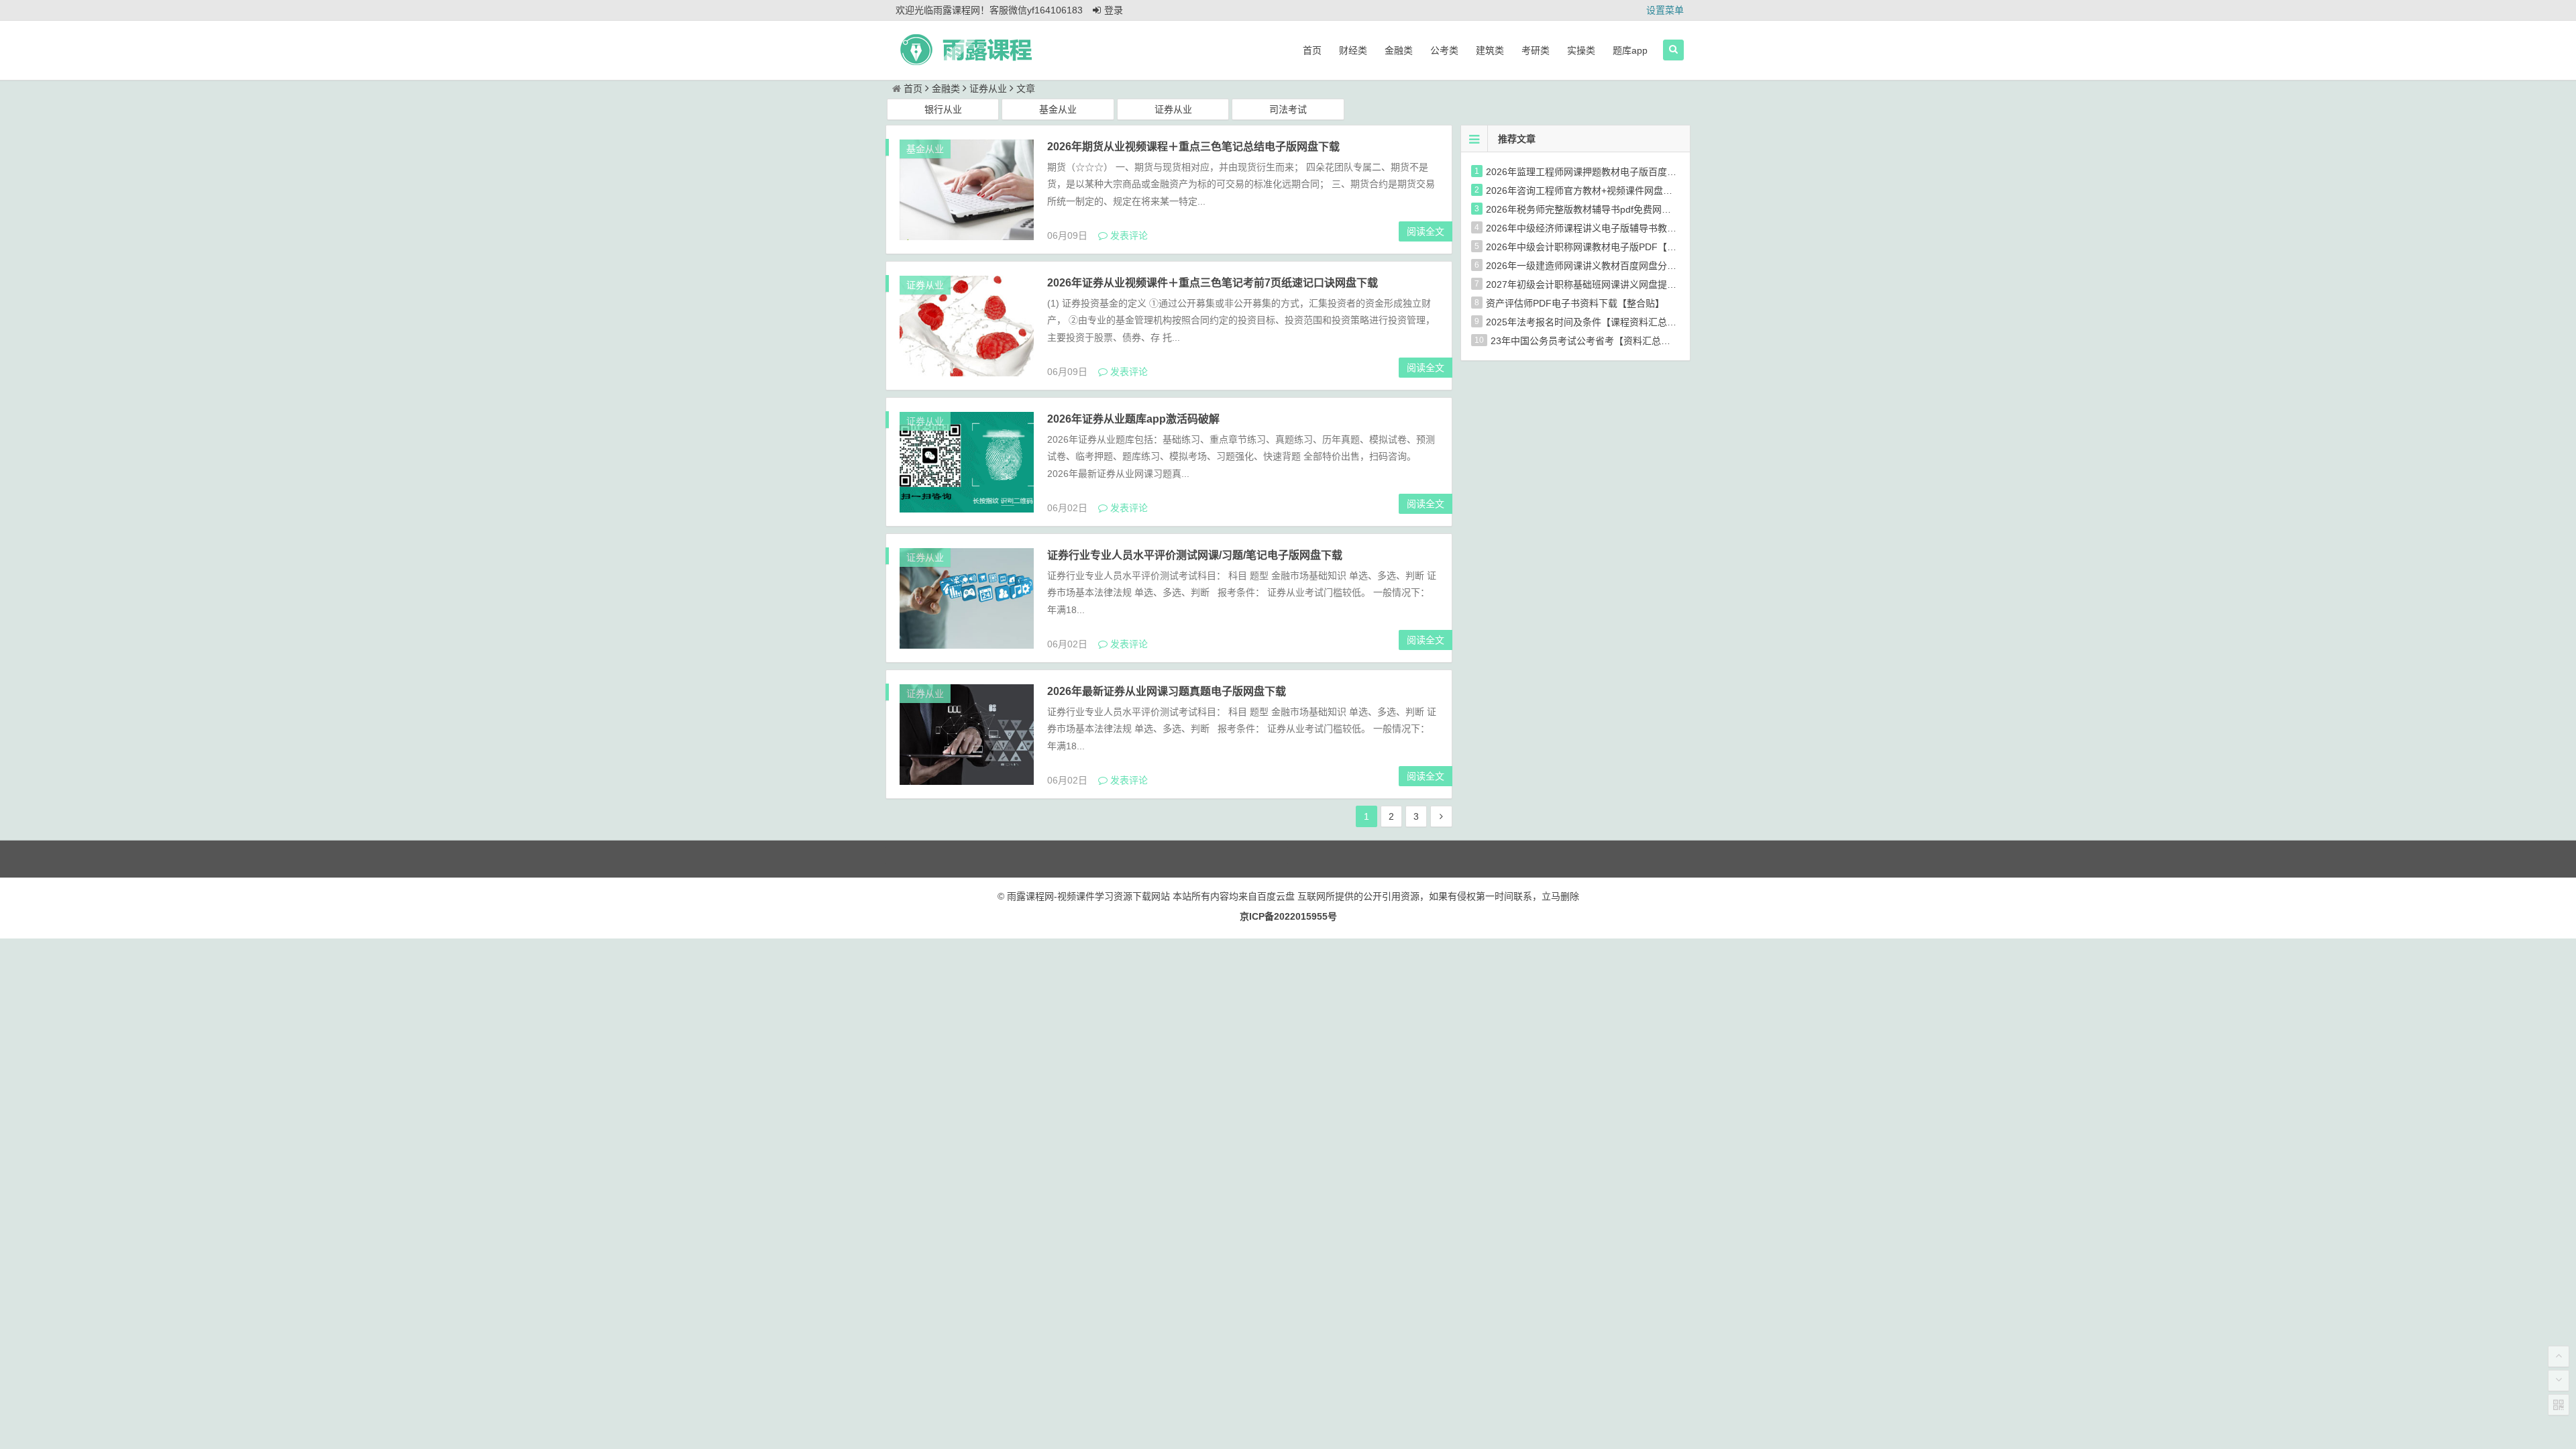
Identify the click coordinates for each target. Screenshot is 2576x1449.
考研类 (1536, 50)
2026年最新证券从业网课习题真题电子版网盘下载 (1167, 691)
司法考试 (1288, 109)
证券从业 (988, 89)
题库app (1630, 50)
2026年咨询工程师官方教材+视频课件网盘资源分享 (1593, 191)
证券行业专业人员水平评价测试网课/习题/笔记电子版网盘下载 (1195, 555)
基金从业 (1058, 109)
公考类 (1444, 50)
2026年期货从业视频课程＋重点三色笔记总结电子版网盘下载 (1193, 147)
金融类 (1399, 50)
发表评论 (1128, 235)
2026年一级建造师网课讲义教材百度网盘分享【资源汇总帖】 (1614, 266)
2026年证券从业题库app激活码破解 (1133, 419)
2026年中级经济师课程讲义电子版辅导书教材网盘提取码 (1605, 228)
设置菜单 (1665, 10)
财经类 (1353, 50)
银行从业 (943, 109)
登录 (1114, 10)
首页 (1312, 50)
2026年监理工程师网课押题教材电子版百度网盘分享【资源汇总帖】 (1628, 172)
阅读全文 (1426, 231)
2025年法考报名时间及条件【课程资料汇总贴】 (1586, 322)
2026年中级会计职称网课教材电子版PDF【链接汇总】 (1600, 247)
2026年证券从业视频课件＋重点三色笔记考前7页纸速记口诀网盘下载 (1213, 283)
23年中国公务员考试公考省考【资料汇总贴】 (1585, 341)
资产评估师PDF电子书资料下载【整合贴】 (1575, 303)
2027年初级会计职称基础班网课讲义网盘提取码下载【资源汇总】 (1623, 284)
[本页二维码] (2559, 1405)
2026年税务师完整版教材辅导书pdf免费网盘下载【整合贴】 (1611, 209)
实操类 (1581, 50)
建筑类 (1490, 50)
